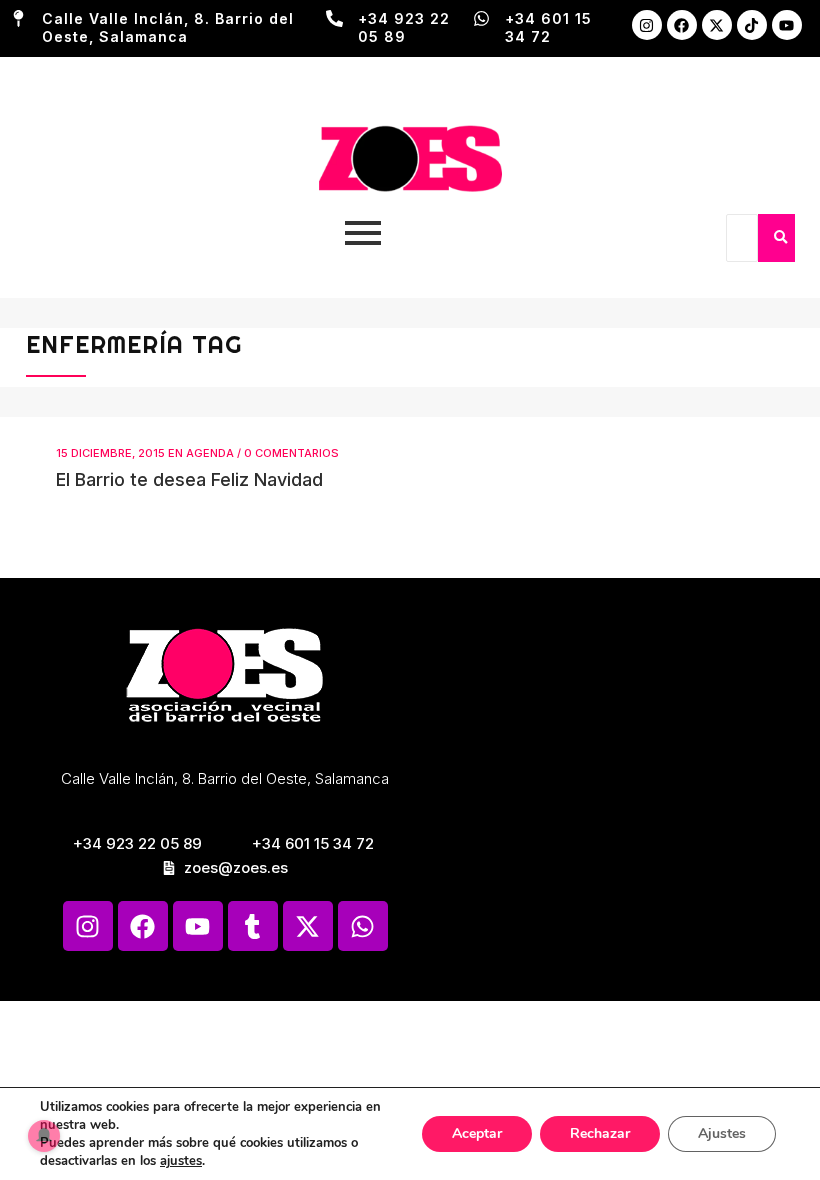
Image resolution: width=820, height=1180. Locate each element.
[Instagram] (647, 25)
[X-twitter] (717, 25)
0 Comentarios (291, 453)
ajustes (181, 1161)
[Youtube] (787, 25)
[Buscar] (780, 238)
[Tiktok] (752, 25)
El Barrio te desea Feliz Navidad (189, 479)
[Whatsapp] (363, 926)
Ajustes (722, 1133)
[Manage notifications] (44, 1136)
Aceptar (477, 1133)
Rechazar (600, 1133)
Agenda (210, 453)
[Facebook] (682, 25)
